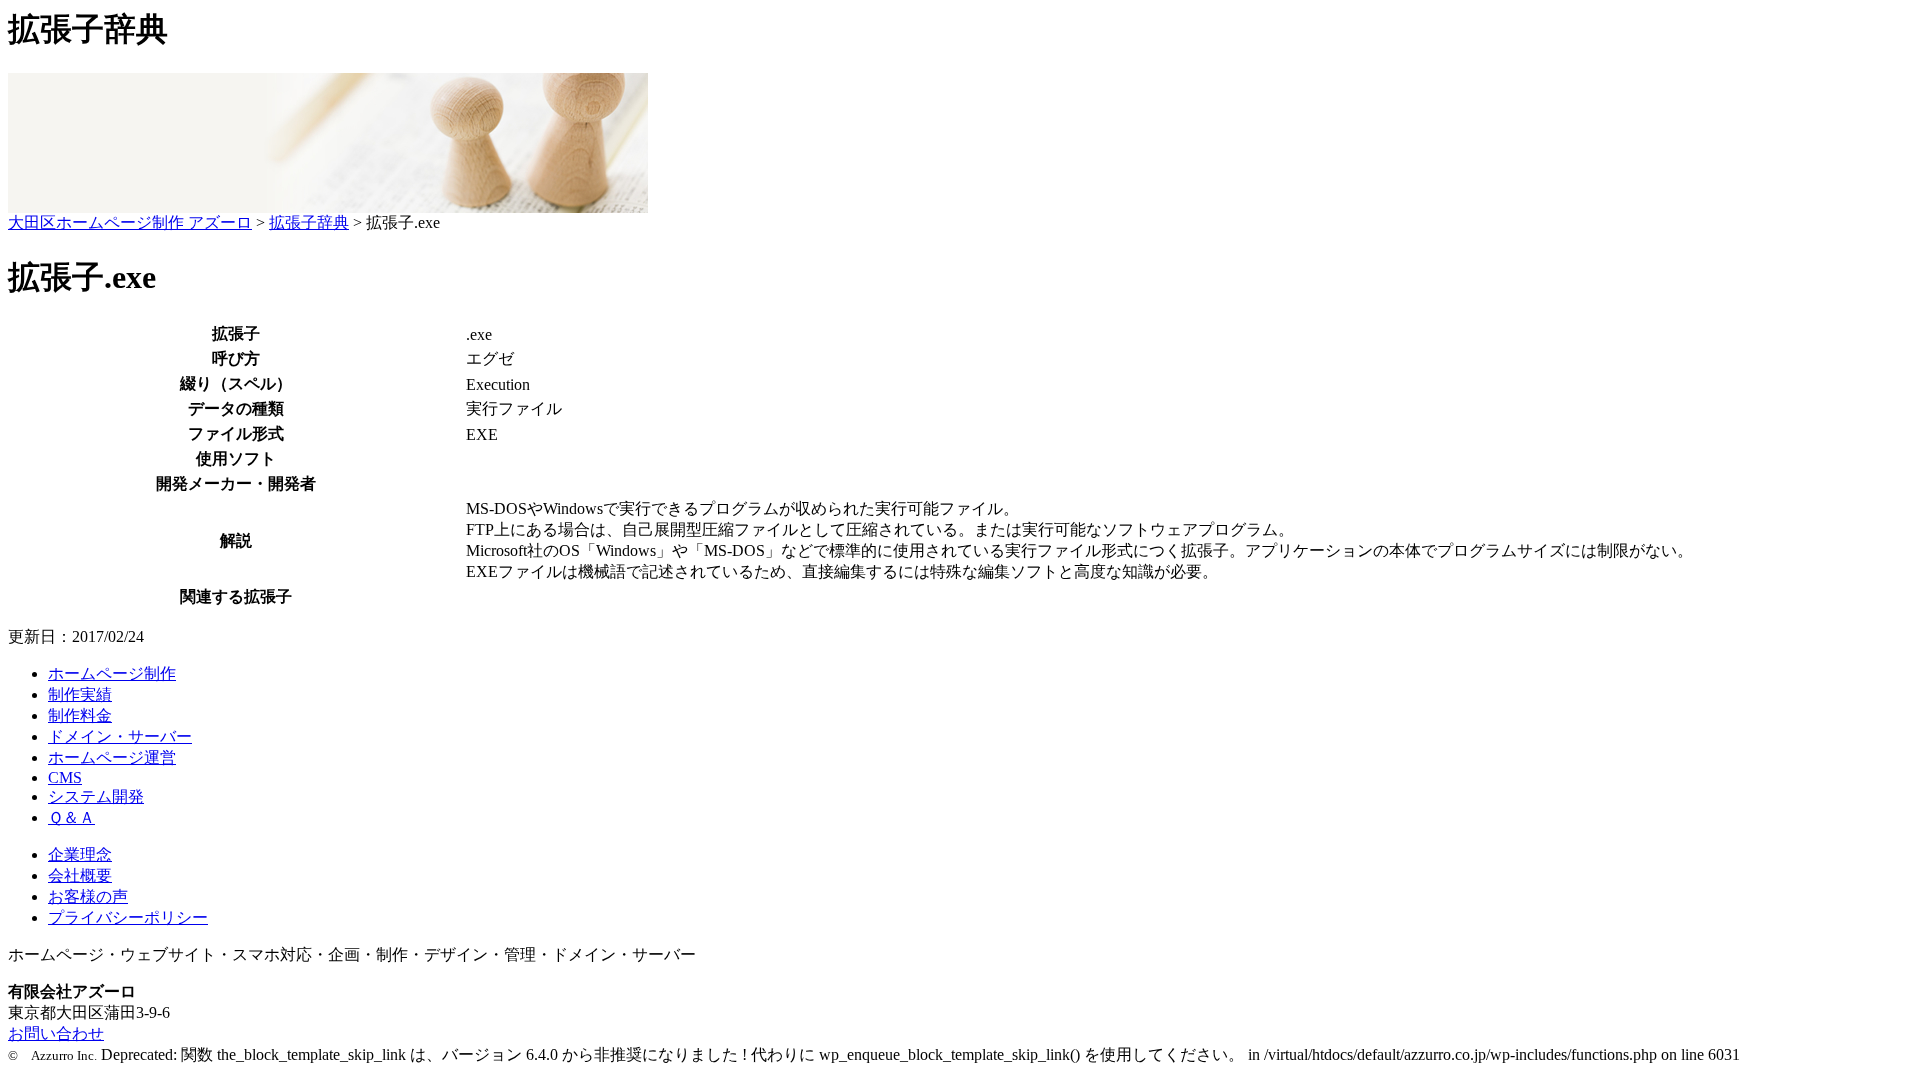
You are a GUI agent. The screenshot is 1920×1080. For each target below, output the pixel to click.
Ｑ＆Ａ (71, 817)
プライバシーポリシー (128, 917)
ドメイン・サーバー (120, 736)
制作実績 (80, 694)
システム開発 (96, 796)
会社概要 (80, 875)
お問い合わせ (56, 1033)
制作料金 (80, 715)
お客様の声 (88, 896)
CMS (65, 777)
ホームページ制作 (112, 673)
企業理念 (80, 854)
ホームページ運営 (112, 757)
